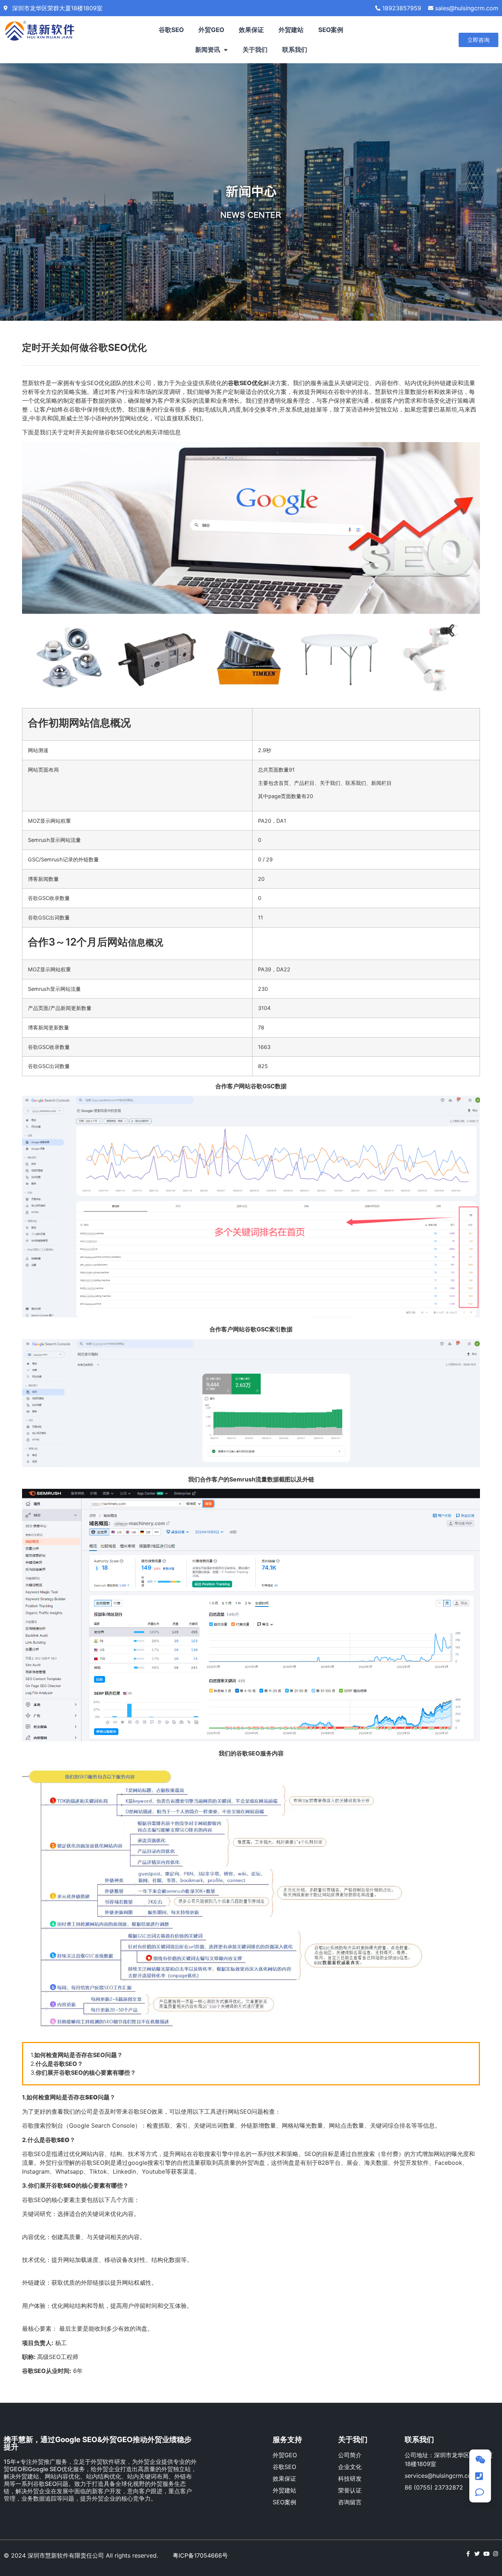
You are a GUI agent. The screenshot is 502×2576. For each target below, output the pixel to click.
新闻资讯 (208, 50)
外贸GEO (211, 30)
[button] (478, 40)
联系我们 (295, 50)
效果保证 (251, 30)
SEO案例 (331, 30)
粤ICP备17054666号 (200, 2555)
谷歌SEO (171, 30)
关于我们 (255, 50)
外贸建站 (291, 30)
